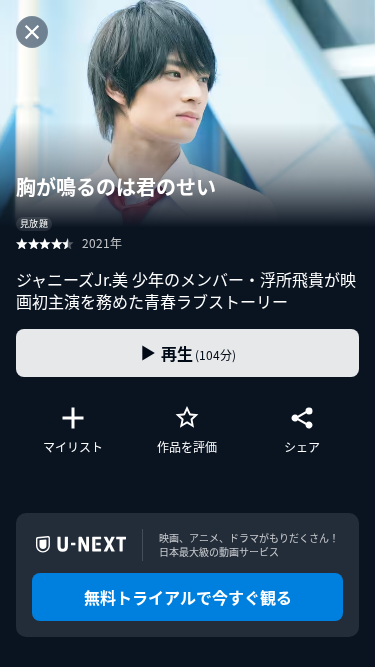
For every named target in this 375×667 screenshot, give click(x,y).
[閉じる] (32, 32)
